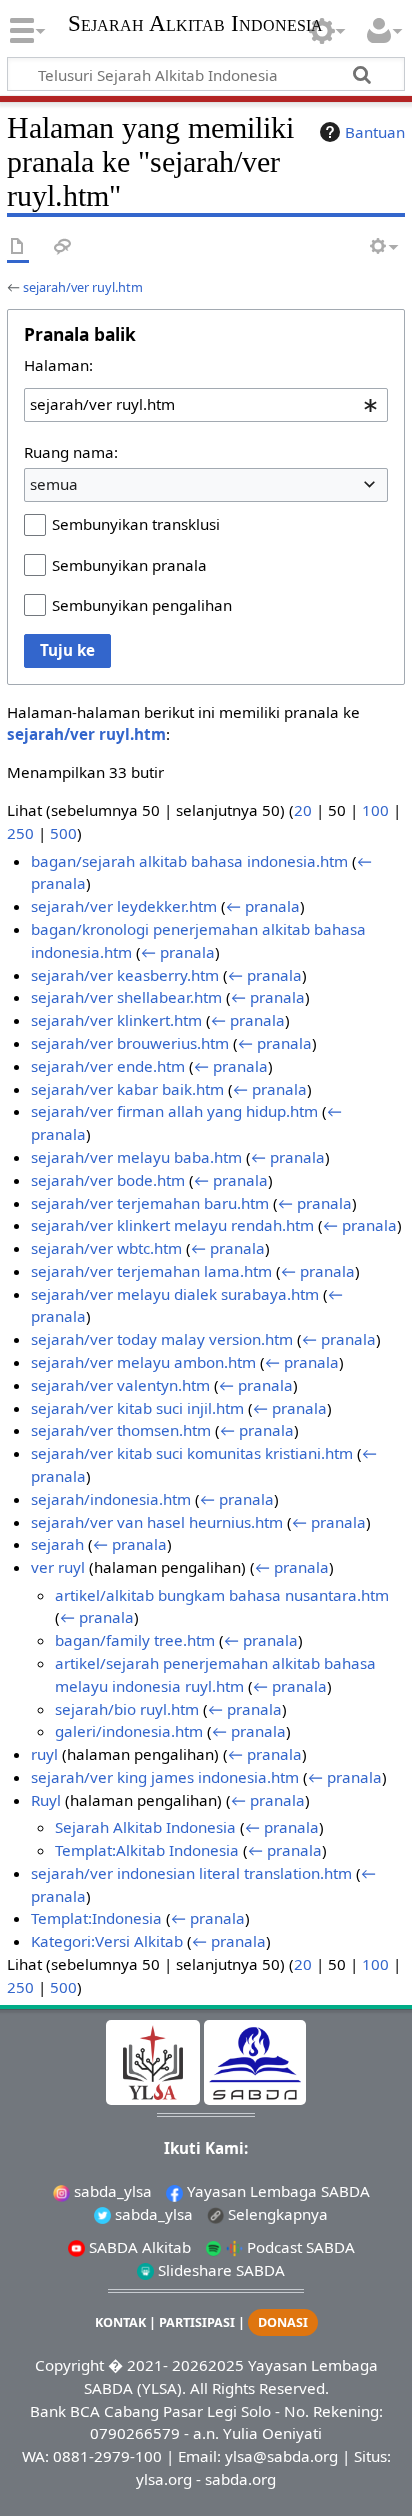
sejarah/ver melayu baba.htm (136, 1157)
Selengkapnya (276, 2214)
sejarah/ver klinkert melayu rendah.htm (172, 1225)
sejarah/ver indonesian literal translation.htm (191, 1873)
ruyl (44, 1754)
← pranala (263, 906)
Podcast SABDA (299, 2247)
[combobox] (206, 405)
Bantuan (375, 132)
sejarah (57, 1544)
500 (63, 833)
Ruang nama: (71, 452)
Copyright (69, 2365)
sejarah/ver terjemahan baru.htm (150, 1203)
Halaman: (58, 365)
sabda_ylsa (111, 2191)
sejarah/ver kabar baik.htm (127, 1089)
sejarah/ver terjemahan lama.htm (151, 1271)
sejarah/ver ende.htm (108, 1066)
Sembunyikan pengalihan (142, 605)
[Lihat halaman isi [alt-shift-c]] (18, 247)
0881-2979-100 (107, 2456)
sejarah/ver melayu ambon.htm (143, 1362)
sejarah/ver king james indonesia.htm (165, 1777)
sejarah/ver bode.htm (108, 1180)
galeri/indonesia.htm (129, 1731)
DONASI (283, 2322)
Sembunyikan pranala (129, 565)
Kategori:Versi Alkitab (107, 1941)
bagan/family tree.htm (135, 1640)
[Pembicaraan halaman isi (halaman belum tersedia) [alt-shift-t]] (63, 247)
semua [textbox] (54, 484)
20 (303, 810)
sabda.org (240, 2479)
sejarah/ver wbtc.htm (106, 1248)
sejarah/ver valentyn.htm (120, 1385)
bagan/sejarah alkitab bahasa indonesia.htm (189, 861)
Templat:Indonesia (96, 1918)
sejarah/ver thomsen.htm (121, 1430)
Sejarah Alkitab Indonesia (195, 25)
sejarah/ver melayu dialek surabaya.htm (175, 1294)
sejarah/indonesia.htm (111, 1499)
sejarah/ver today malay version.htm (162, 1339)
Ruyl (46, 1800)
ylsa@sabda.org (281, 2456)
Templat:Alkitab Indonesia (147, 1850)
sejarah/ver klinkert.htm (116, 1020)
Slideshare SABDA (219, 2270)
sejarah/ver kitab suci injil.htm (137, 1408)
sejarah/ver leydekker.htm (124, 906)
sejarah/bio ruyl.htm (127, 1709)
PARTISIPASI (197, 2322)
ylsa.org (164, 2479)
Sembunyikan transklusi (136, 524)
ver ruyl (58, 1567)
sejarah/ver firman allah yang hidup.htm (174, 1111)
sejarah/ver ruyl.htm (83, 287)
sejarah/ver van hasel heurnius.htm (157, 1522)
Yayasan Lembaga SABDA (276, 2191)
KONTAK (120, 2322)
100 (375, 810)
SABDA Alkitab (138, 2247)
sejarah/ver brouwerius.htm (130, 1043)
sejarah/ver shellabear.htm (126, 997)
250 (20, 833)
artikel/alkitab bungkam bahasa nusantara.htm (222, 1595)
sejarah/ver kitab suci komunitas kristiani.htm (192, 1453)
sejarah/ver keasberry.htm (125, 975)
